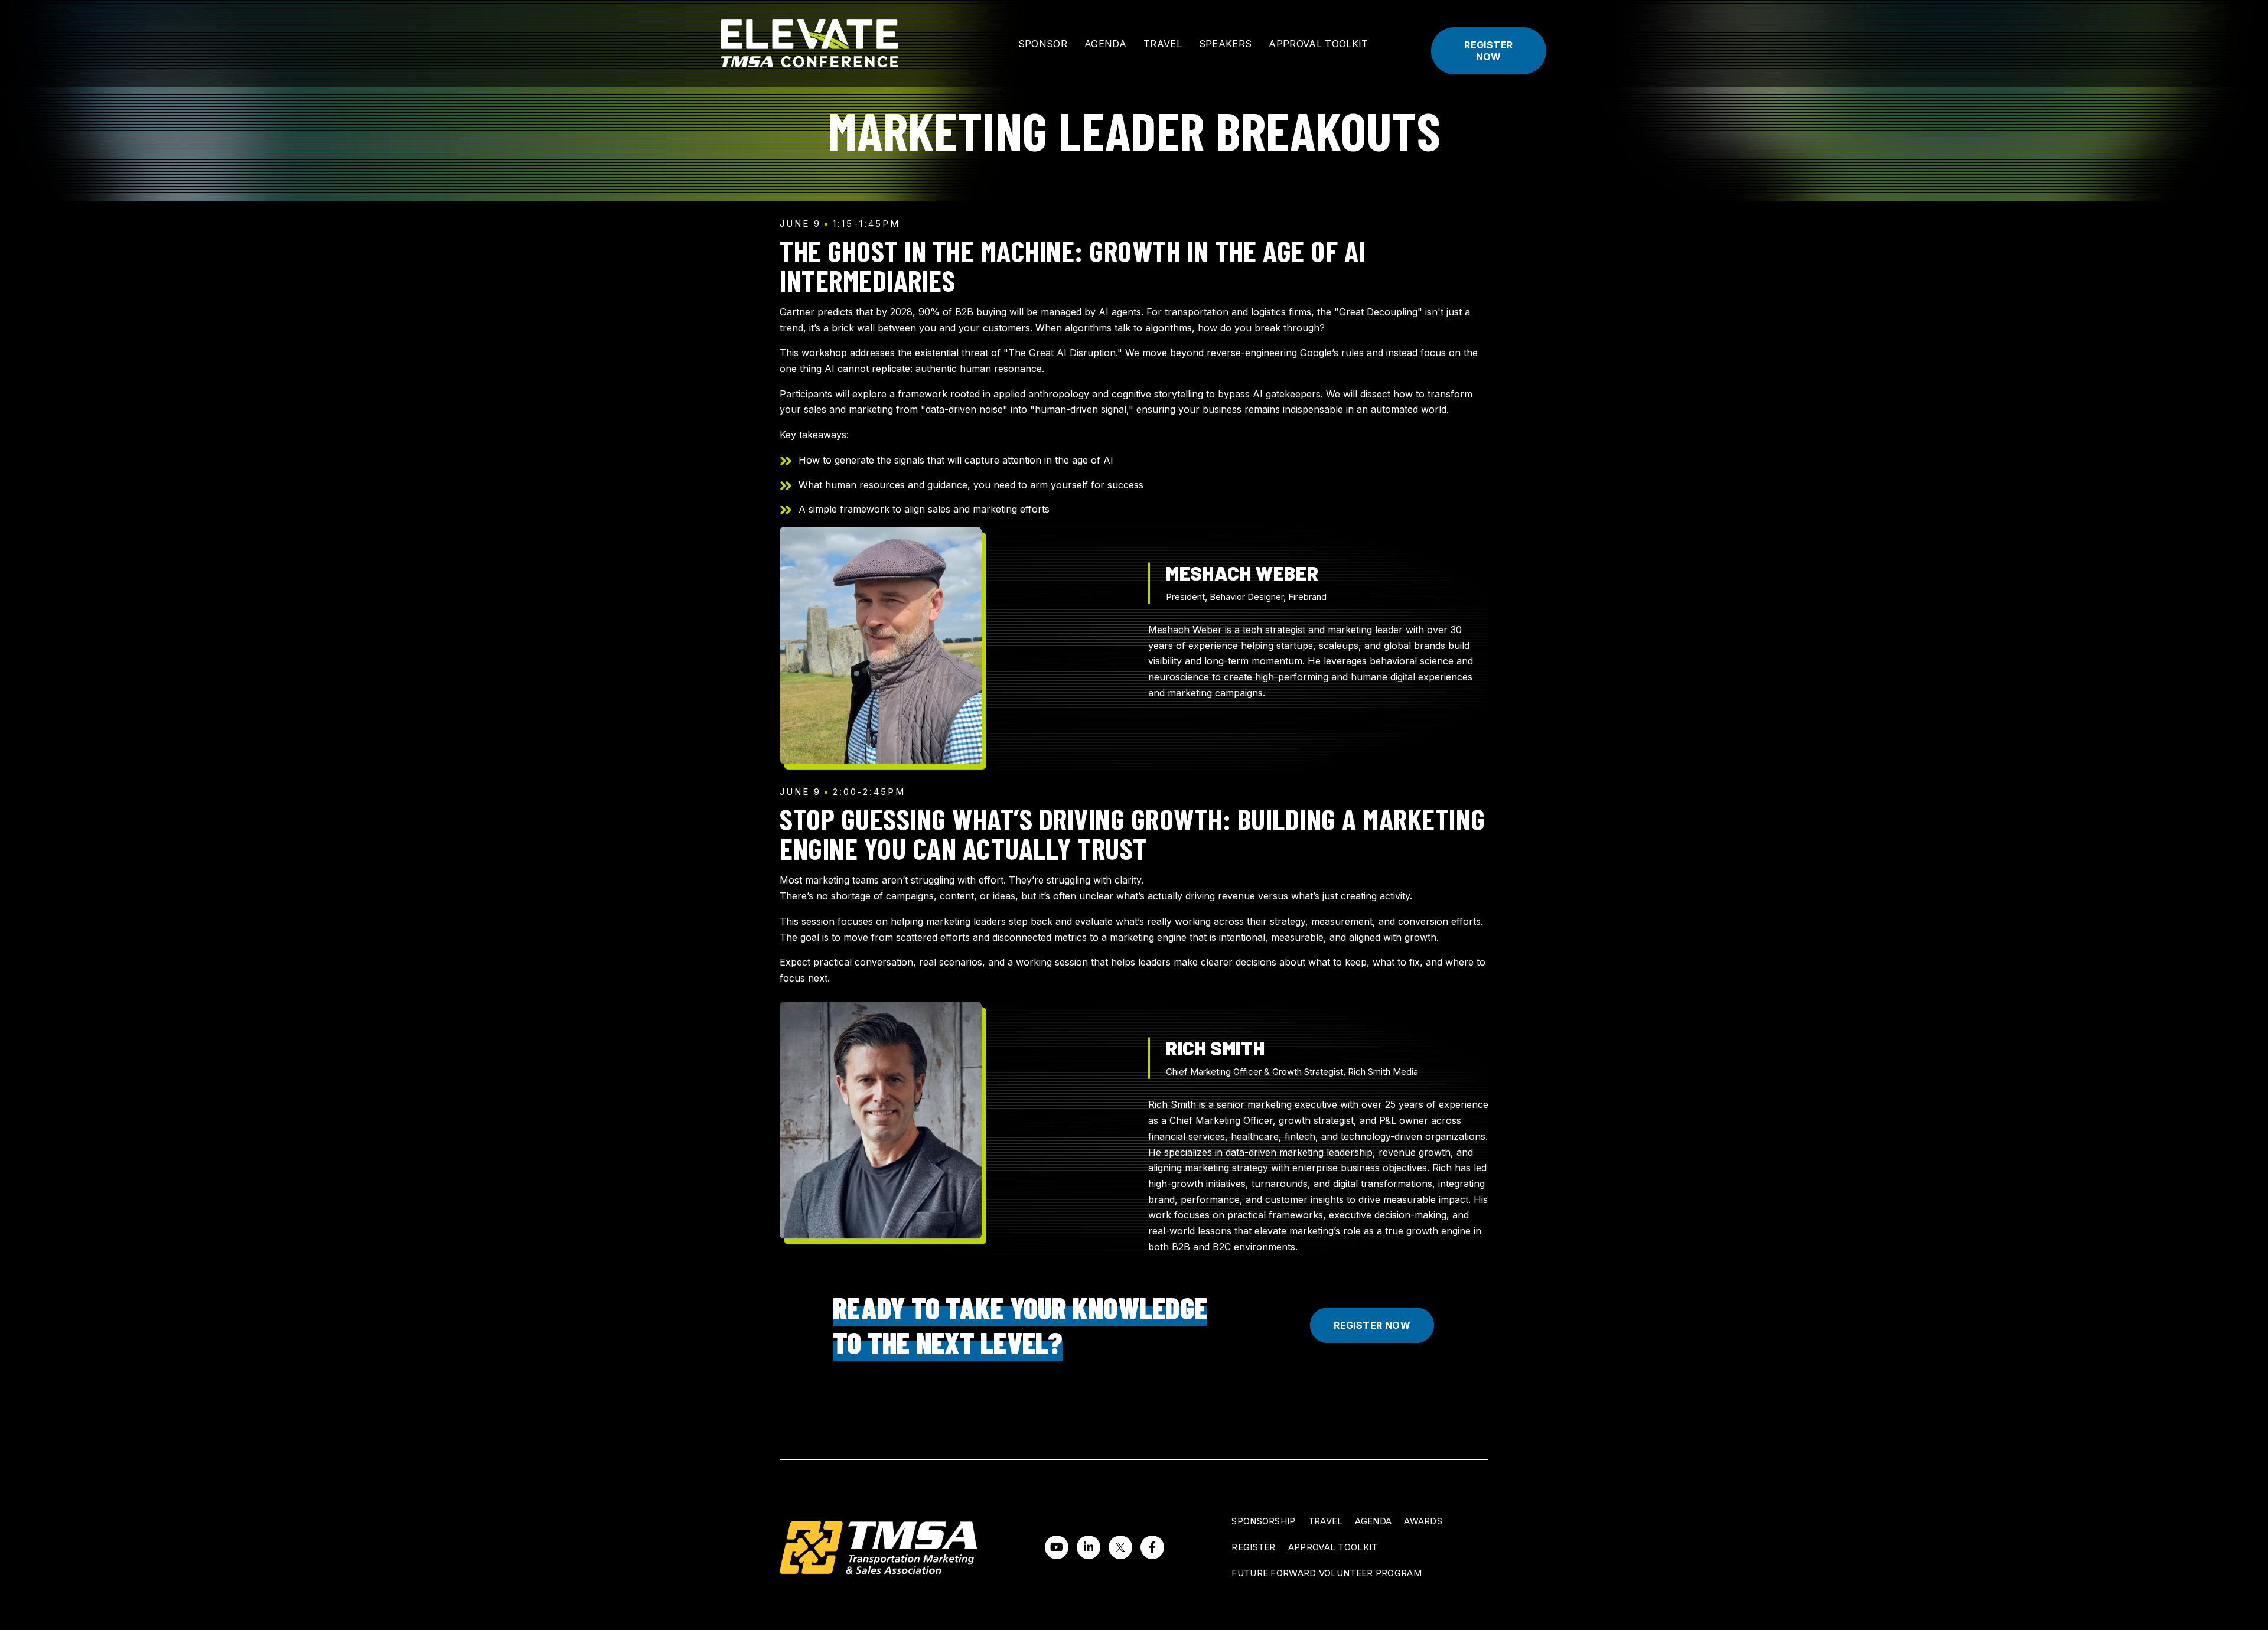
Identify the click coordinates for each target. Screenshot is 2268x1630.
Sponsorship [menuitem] (1263, 1521)
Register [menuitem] (1253, 1547)
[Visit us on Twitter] (1120, 1547)
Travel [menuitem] (1326, 1521)
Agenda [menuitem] (1373, 1521)
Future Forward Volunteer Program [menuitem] (1327, 1573)
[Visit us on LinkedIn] (1089, 1547)
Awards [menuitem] (1423, 1521)
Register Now (1488, 51)
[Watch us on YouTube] (1057, 1547)
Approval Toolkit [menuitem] (1333, 1547)
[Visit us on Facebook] (1152, 1547)
